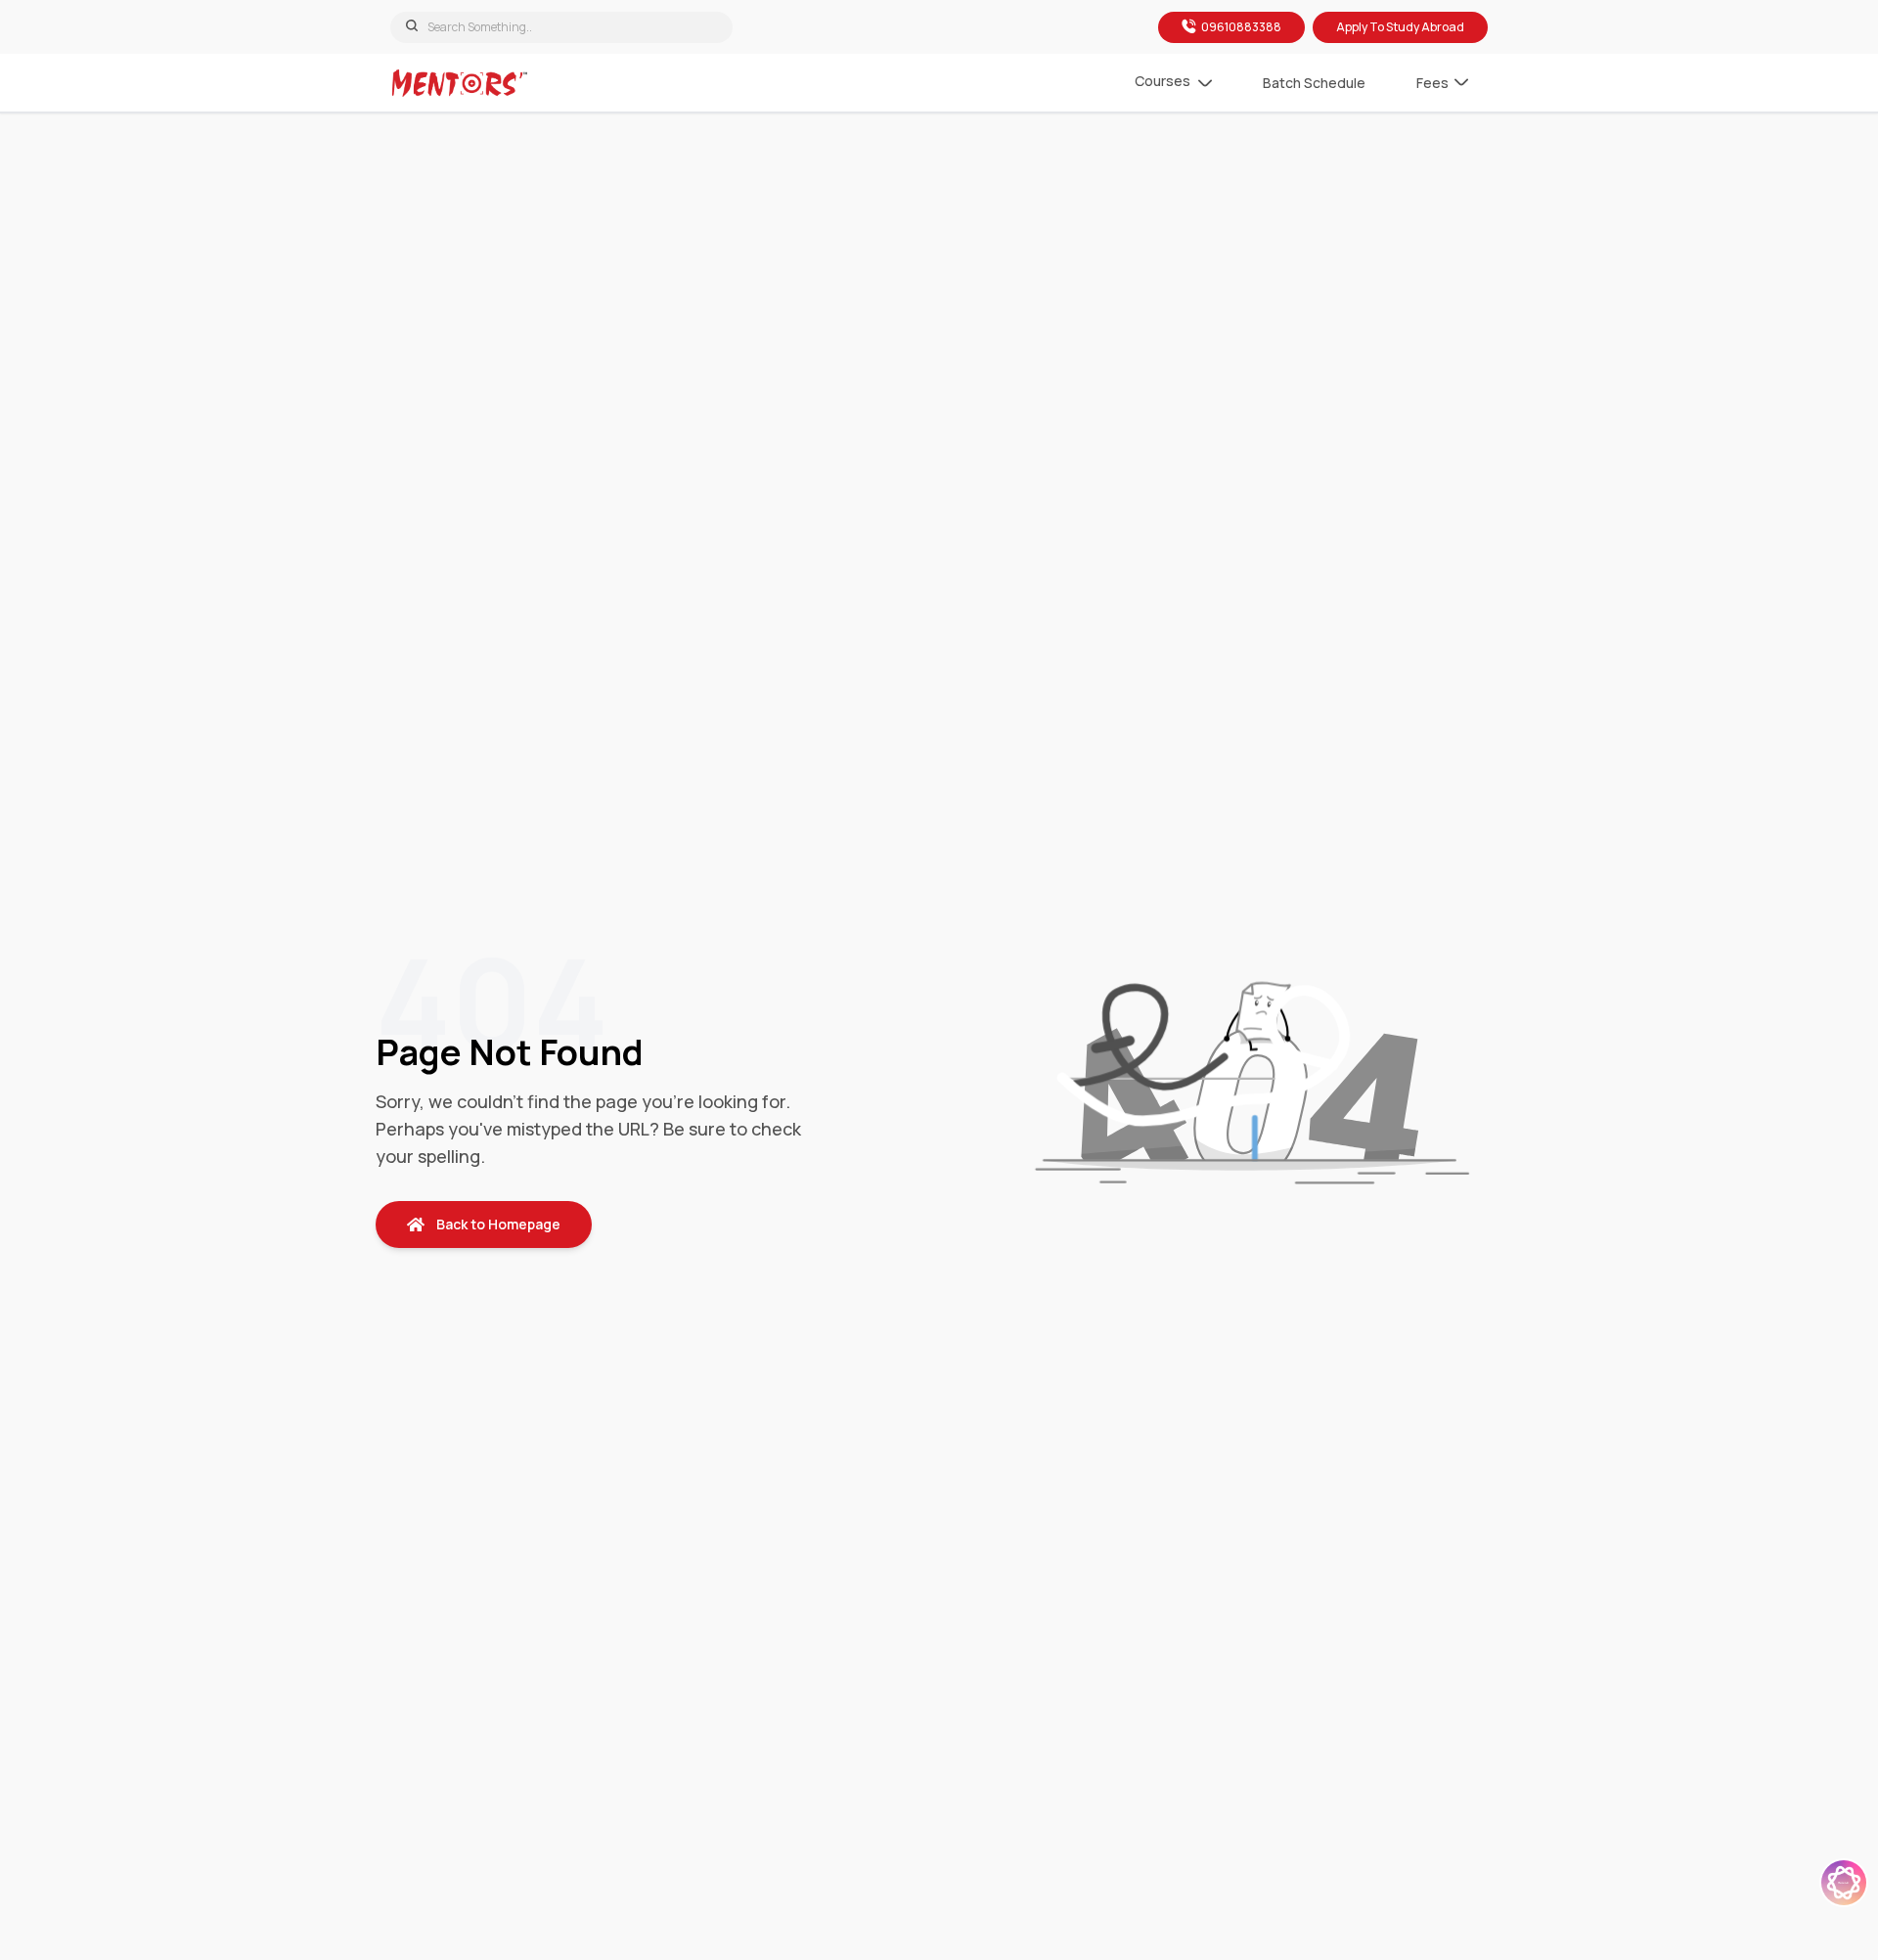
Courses (1163, 81)
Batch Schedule (1314, 83)
